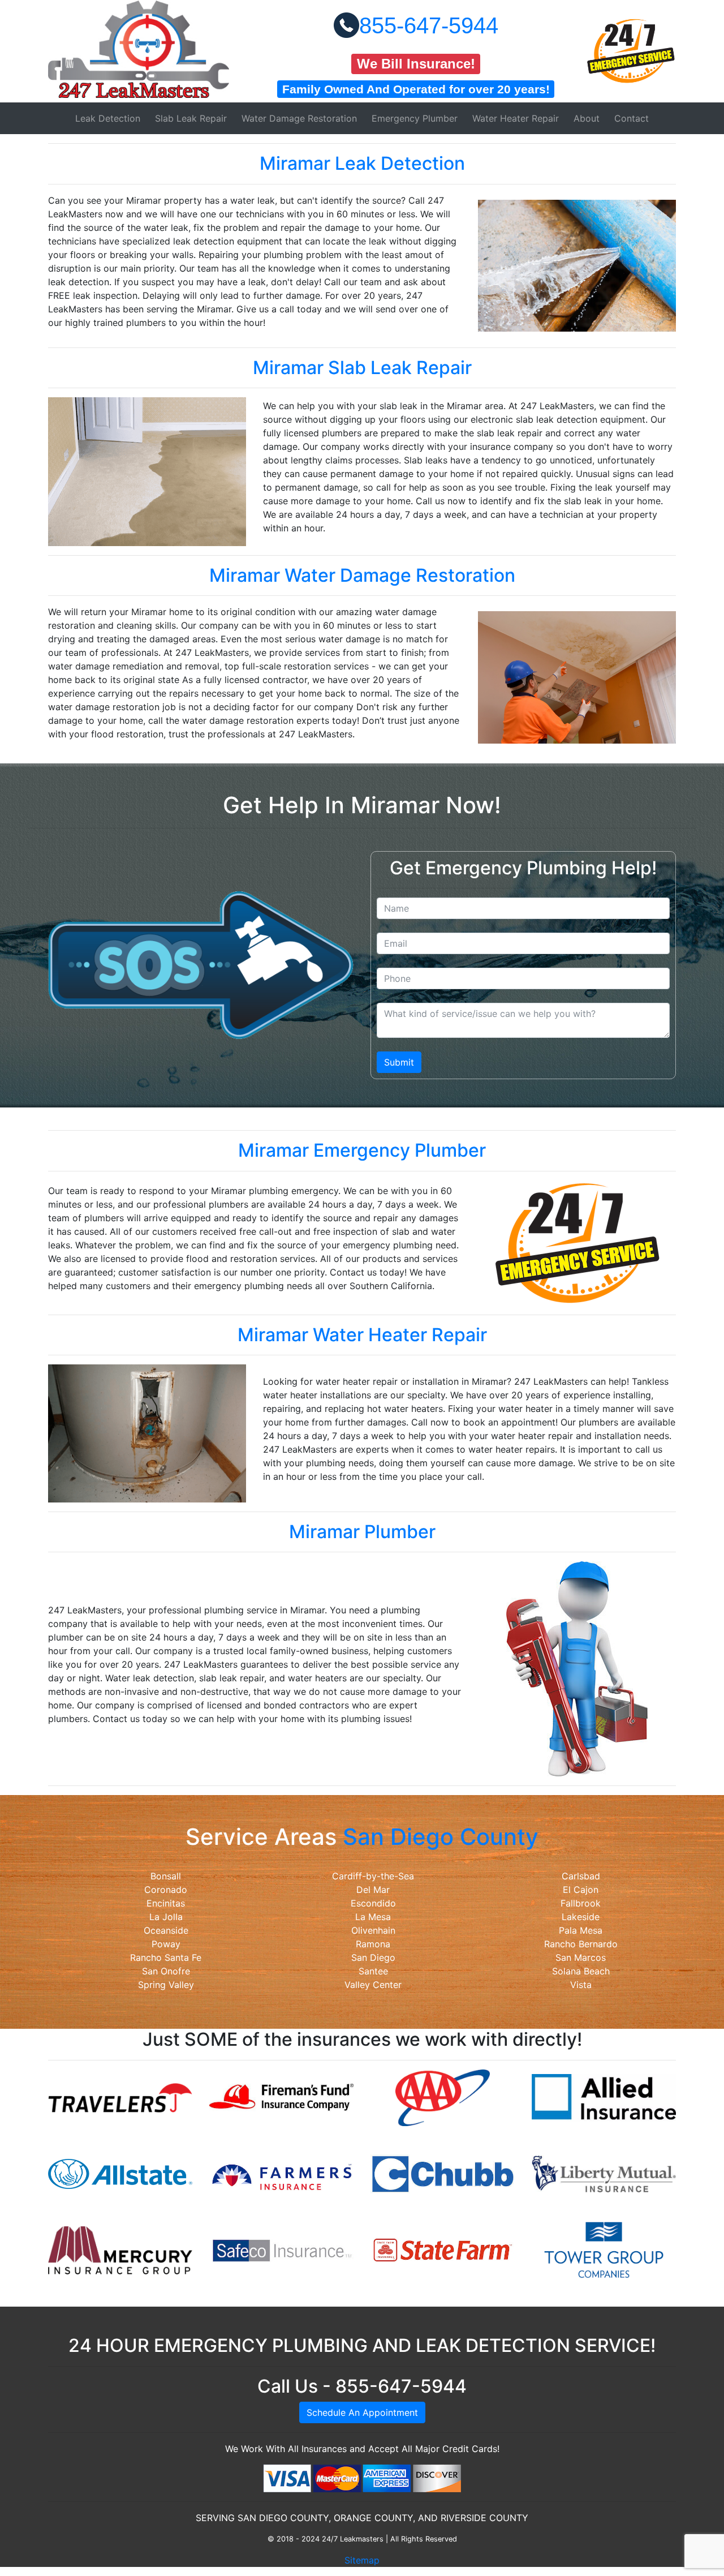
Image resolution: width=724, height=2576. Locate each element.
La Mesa (373, 1917)
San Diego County (441, 1837)
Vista (581, 1985)
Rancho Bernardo (581, 1944)
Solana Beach (581, 1971)
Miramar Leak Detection (362, 163)
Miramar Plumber (362, 1532)
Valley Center (373, 1985)
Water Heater (516, 118)
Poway (166, 1944)
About (587, 118)
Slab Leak (191, 118)
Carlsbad (581, 1876)
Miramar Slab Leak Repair (362, 368)
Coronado (166, 1890)
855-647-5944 (429, 25)
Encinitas (166, 1903)
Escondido (373, 1903)
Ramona (373, 1944)
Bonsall (166, 1876)
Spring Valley (166, 1985)
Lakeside (581, 1917)
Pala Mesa (581, 1930)
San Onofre (166, 1971)
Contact (632, 118)
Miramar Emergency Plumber (362, 1150)
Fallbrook (581, 1903)
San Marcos (581, 1957)
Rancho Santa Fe (166, 1957)
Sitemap (362, 2560)
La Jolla (166, 1917)
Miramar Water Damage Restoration (362, 575)
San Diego (373, 1957)
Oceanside (166, 1930)
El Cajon (581, 1890)
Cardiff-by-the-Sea (373, 1876)
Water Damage (299, 118)
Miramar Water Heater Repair (362, 1335)
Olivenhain (373, 1930)
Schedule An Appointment (362, 2412)
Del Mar (373, 1890)
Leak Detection (108, 118)
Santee (373, 1971)
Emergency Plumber (415, 118)
